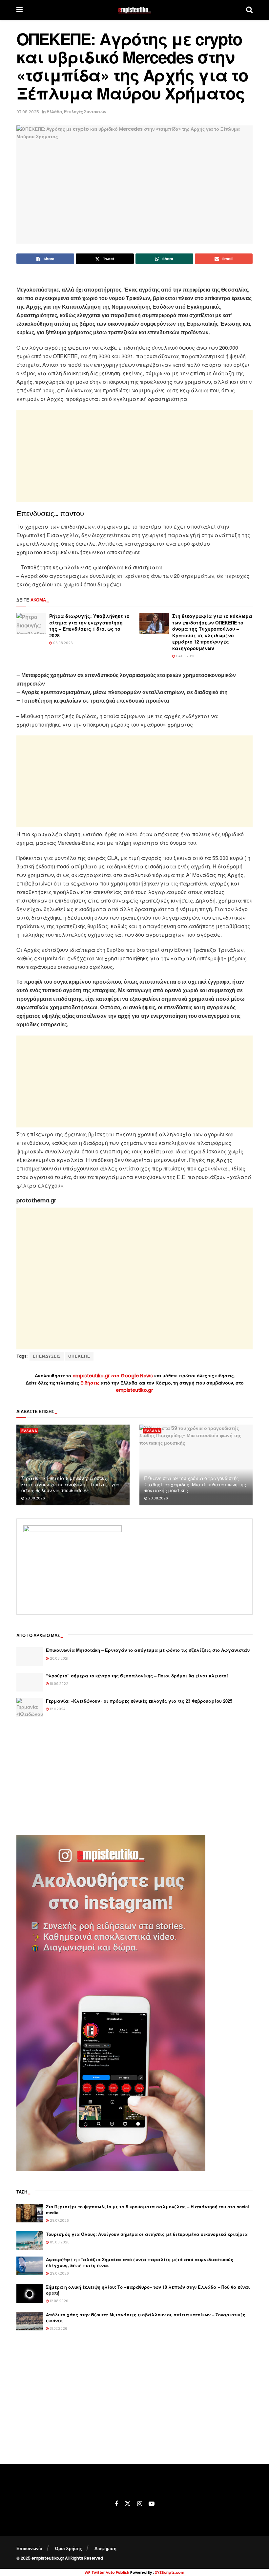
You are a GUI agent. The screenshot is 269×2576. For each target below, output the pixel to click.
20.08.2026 (35, 1498)
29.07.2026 (59, 2221)
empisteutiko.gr (134, 1390)
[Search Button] (249, 10)
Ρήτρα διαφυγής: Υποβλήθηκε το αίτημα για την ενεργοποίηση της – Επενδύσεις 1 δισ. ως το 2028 (89, 626)
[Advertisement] (134, 456)
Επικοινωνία (29, 2549)
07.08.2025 (28, 112)
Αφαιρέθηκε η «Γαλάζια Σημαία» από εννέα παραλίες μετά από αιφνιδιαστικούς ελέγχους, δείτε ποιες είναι (140, 2262)
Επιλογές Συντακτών (85, 112)
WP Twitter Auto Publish (107, 2572)
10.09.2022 (59, 1684)
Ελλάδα (54, 112)
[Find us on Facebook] (116, 2504)
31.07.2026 (58, 2329)
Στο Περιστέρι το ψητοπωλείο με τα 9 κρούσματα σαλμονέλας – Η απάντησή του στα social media (147, 2209)
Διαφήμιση (105, 2549)
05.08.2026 (59, 2242)
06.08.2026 (62, 643)
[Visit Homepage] (134, 10)
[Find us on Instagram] (140, 2504)
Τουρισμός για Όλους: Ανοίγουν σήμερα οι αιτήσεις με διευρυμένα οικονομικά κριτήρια (147, 2234)
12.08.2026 (59, 2301)
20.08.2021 (59, 1659)
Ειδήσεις (91, 1383)
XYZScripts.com (170, 2572)
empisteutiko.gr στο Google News (113, 1376)
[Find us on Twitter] (128, 2504)
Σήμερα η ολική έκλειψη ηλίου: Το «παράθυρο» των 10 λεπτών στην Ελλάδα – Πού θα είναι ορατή (148, 2290)
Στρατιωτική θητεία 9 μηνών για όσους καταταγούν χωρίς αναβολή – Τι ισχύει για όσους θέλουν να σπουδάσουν (70, 1484)
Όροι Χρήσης (68, 2549)
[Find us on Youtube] (152, 2504)
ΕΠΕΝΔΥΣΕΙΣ (47, 1356)
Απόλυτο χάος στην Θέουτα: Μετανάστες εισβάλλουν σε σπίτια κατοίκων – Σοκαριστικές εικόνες (146, 2317)
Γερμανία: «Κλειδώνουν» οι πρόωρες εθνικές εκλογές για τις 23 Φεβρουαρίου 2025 (139, 1701)
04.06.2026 (185, 656)
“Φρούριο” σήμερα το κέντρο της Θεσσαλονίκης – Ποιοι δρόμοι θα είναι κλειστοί (137, 1676)
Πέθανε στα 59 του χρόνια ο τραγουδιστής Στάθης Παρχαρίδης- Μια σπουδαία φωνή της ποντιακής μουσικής (195, 1484)
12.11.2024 (57, 1709)
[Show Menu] (20, 10)
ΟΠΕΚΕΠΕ (79, 1356)
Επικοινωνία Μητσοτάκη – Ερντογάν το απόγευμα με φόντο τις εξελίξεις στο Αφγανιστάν (148, 1650)
